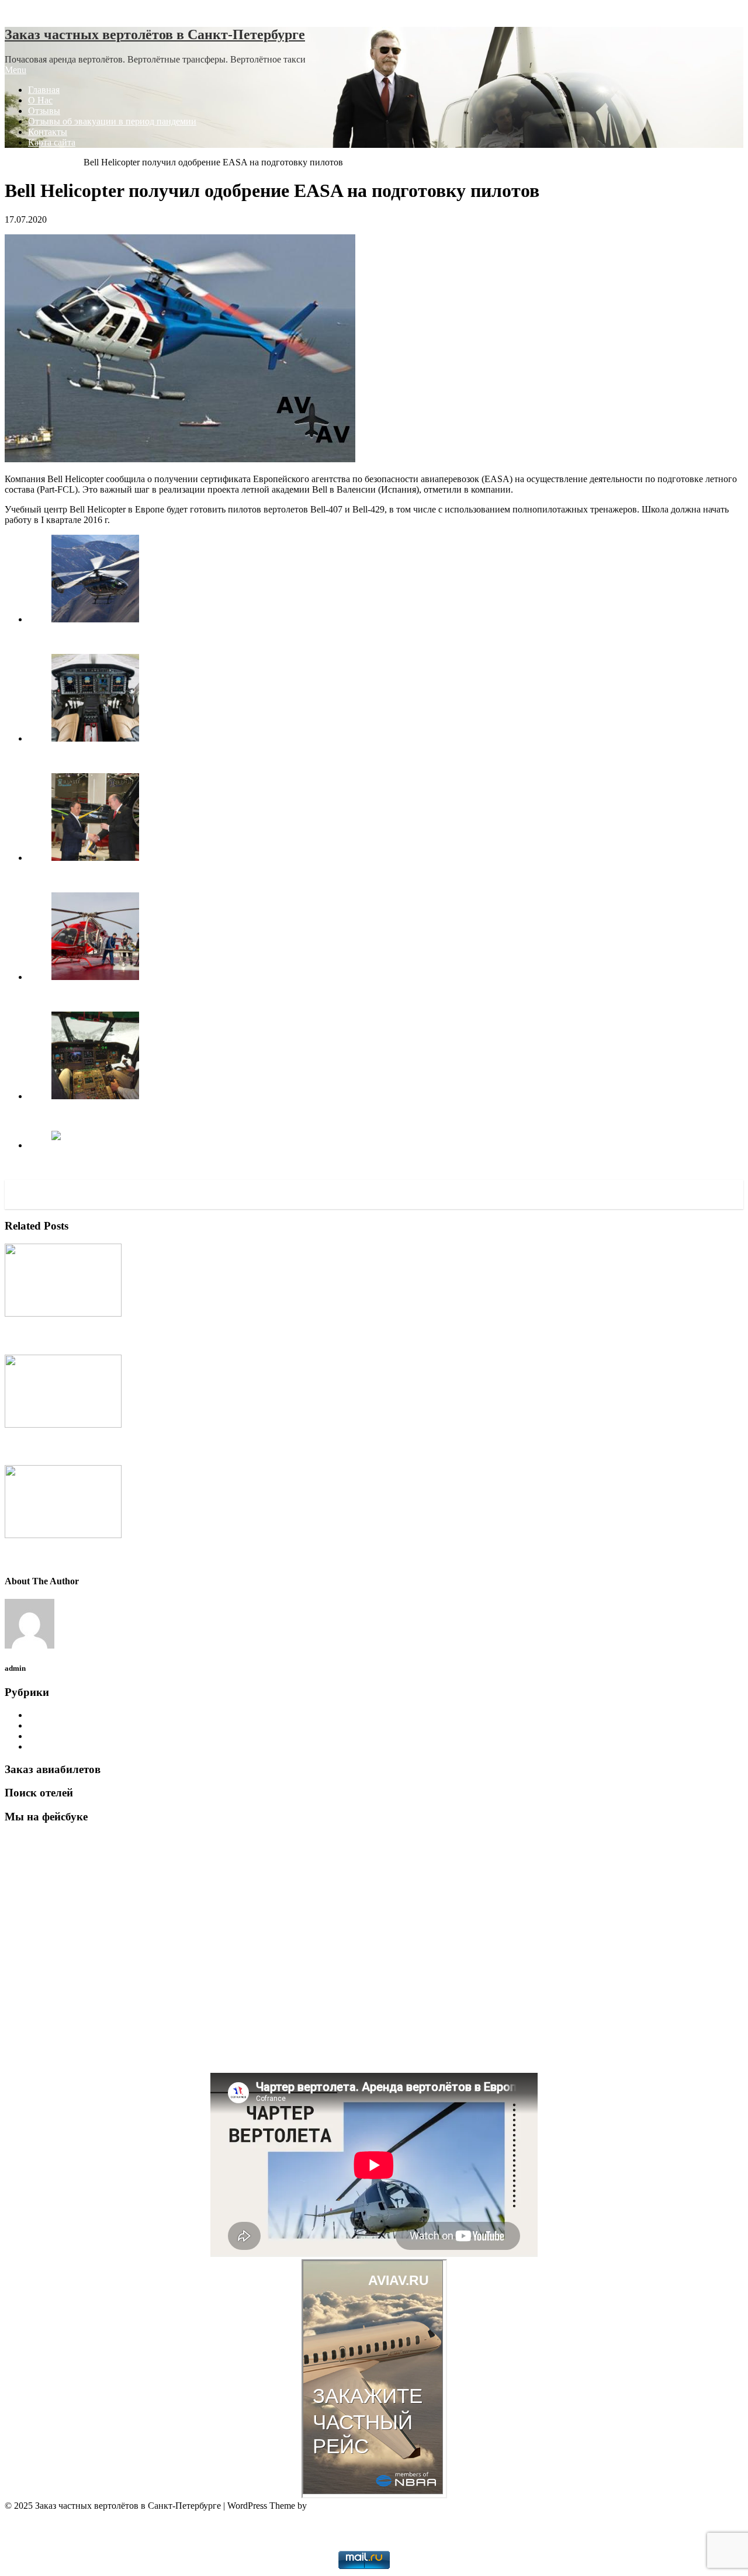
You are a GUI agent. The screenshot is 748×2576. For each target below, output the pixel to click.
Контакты (48, 132)
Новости (45, 1746)
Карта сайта (52, 142)
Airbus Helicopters (63, 1715)
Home (16, 162)
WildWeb (374, 2536)
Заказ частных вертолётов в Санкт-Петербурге (155, 34)
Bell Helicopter (56, 162)
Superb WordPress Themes (359, 2506)
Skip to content (32, 10)
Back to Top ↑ (31, 2516)
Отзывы (44, 111)
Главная (44, 90)
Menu (15, 70)
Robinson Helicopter (66, 1736)
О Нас (40, 100)
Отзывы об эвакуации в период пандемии (112, 121)
